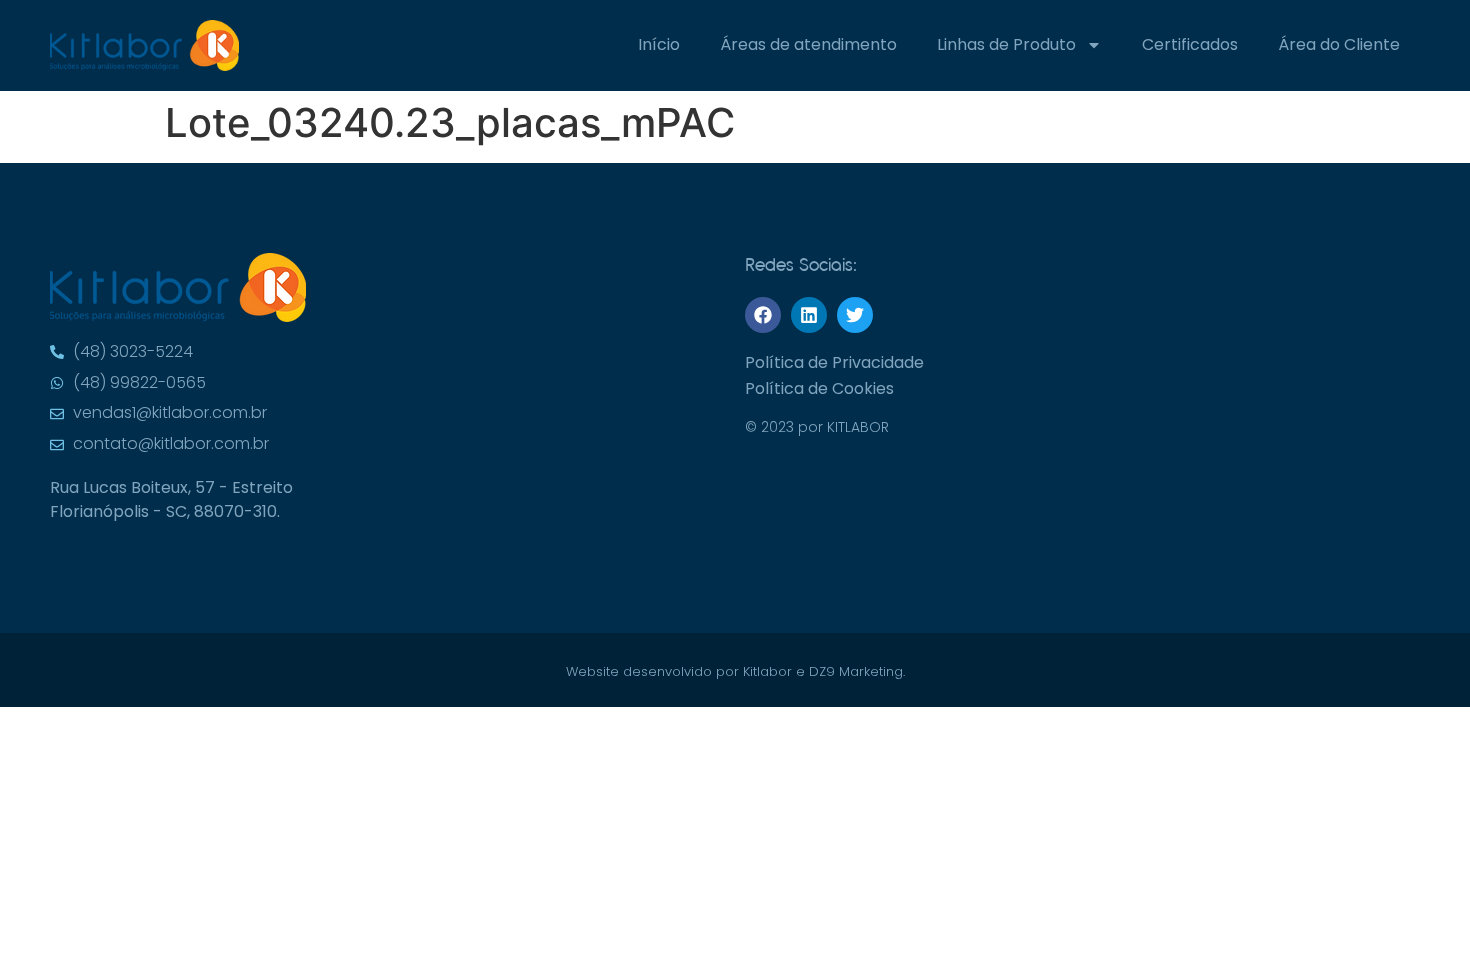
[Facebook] (763, 315)
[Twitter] (855, 315)
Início (659, 44)
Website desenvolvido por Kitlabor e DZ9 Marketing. (735, 671)
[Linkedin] (809, 315)
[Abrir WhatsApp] (1420, 50)
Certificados (1190, 44)
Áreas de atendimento (808, 44)
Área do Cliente (1339, 44)
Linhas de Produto (1006, 44)
